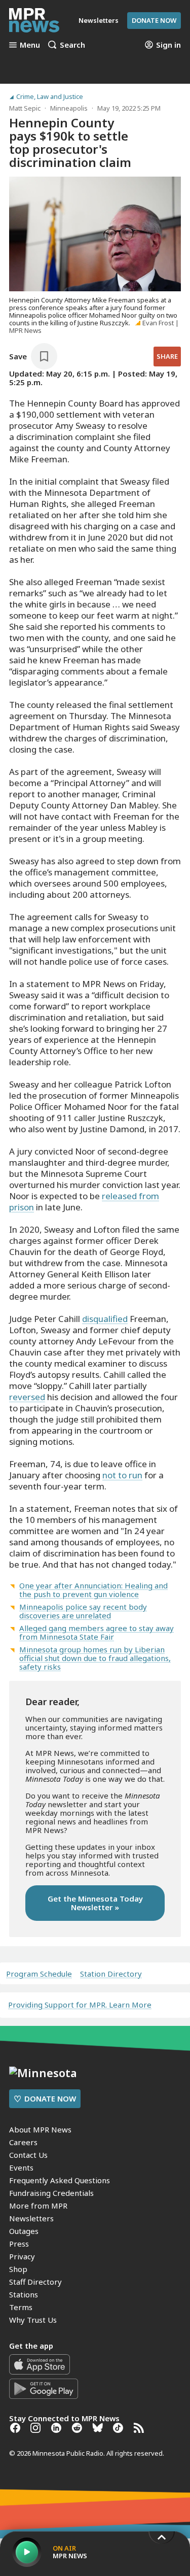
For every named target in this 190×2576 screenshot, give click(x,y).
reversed (27, 1397)
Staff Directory (35, 2282)
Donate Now (154, 20)
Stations (24, 2294)
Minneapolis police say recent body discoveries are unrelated (83, 1611)
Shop (18, 2269)
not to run (122, 1475)
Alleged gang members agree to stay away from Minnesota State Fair (97, 1632)
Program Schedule (39, 1974)
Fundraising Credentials (51, 2193)
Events (21, 2167)
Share (167, 356)
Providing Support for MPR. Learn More (80, 2005)
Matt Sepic (25, 108)
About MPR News (40, 2129)
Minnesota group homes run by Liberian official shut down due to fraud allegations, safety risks (95, 1658)
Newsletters (31, 2218)
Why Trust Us (33, 2320)
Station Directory (111, 1974)
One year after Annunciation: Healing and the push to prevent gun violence (93, 1590)
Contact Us (28, 2155)
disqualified (105, 1319)
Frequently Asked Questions (60, 2180)
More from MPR (38, 2206)
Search (72, 45)
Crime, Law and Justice (50, 97)
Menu (30, 45)
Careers (23, 2142)
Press (19, 2244)
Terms (21, 2307)
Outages (24, 2231)
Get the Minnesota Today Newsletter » (95, 1903)
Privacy (22, 2256)
